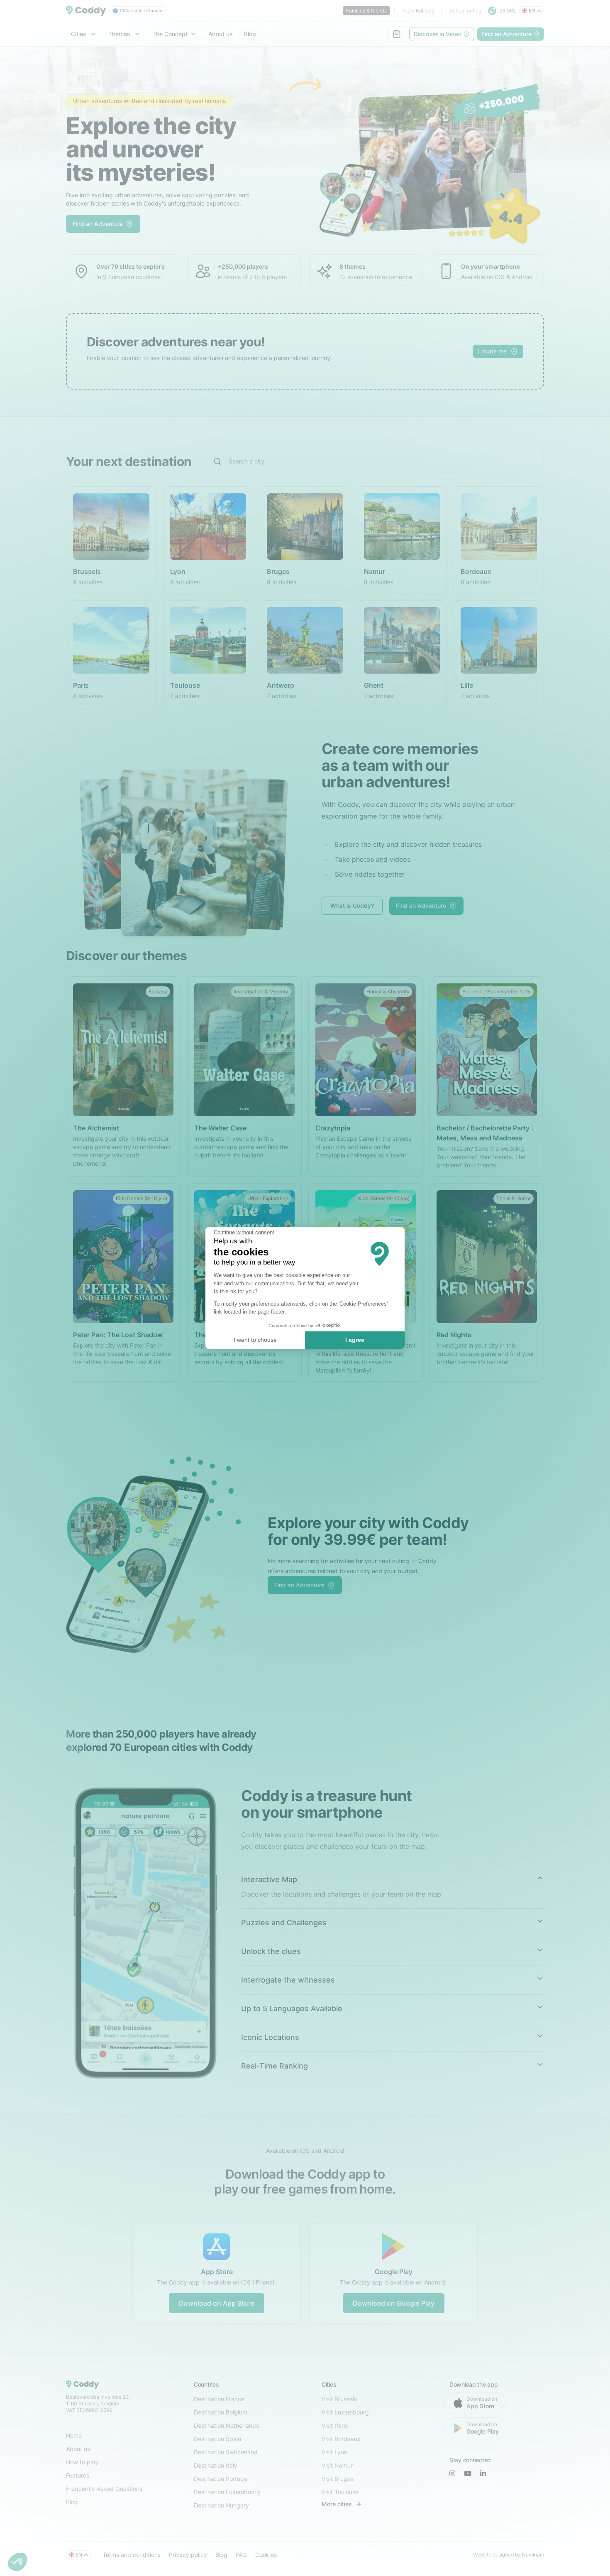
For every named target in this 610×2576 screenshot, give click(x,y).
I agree (355, 1340)
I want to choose (255, 1340)
